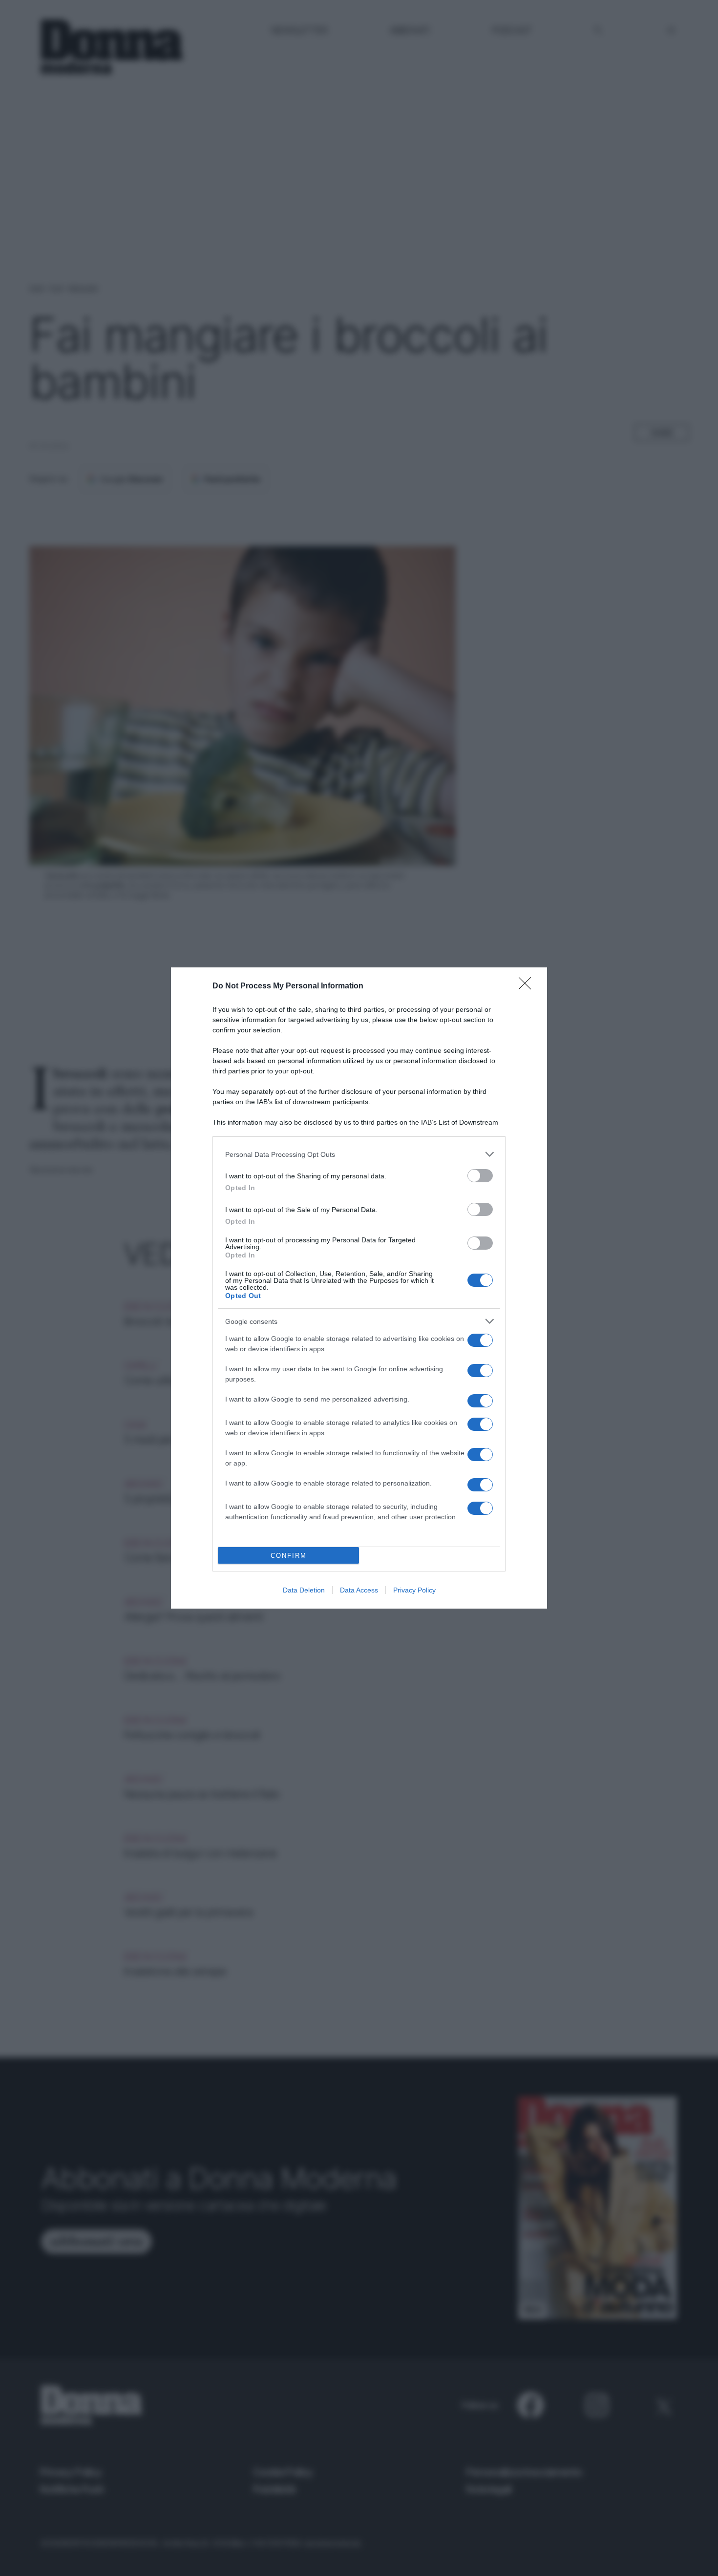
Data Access (359, 1590)
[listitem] (359, 1154)
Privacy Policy (414, 1590)
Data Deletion (304, 1590)
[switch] (480, 1176)
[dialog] (359, 1288)
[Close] (528, 986)
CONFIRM (289, 1556)
